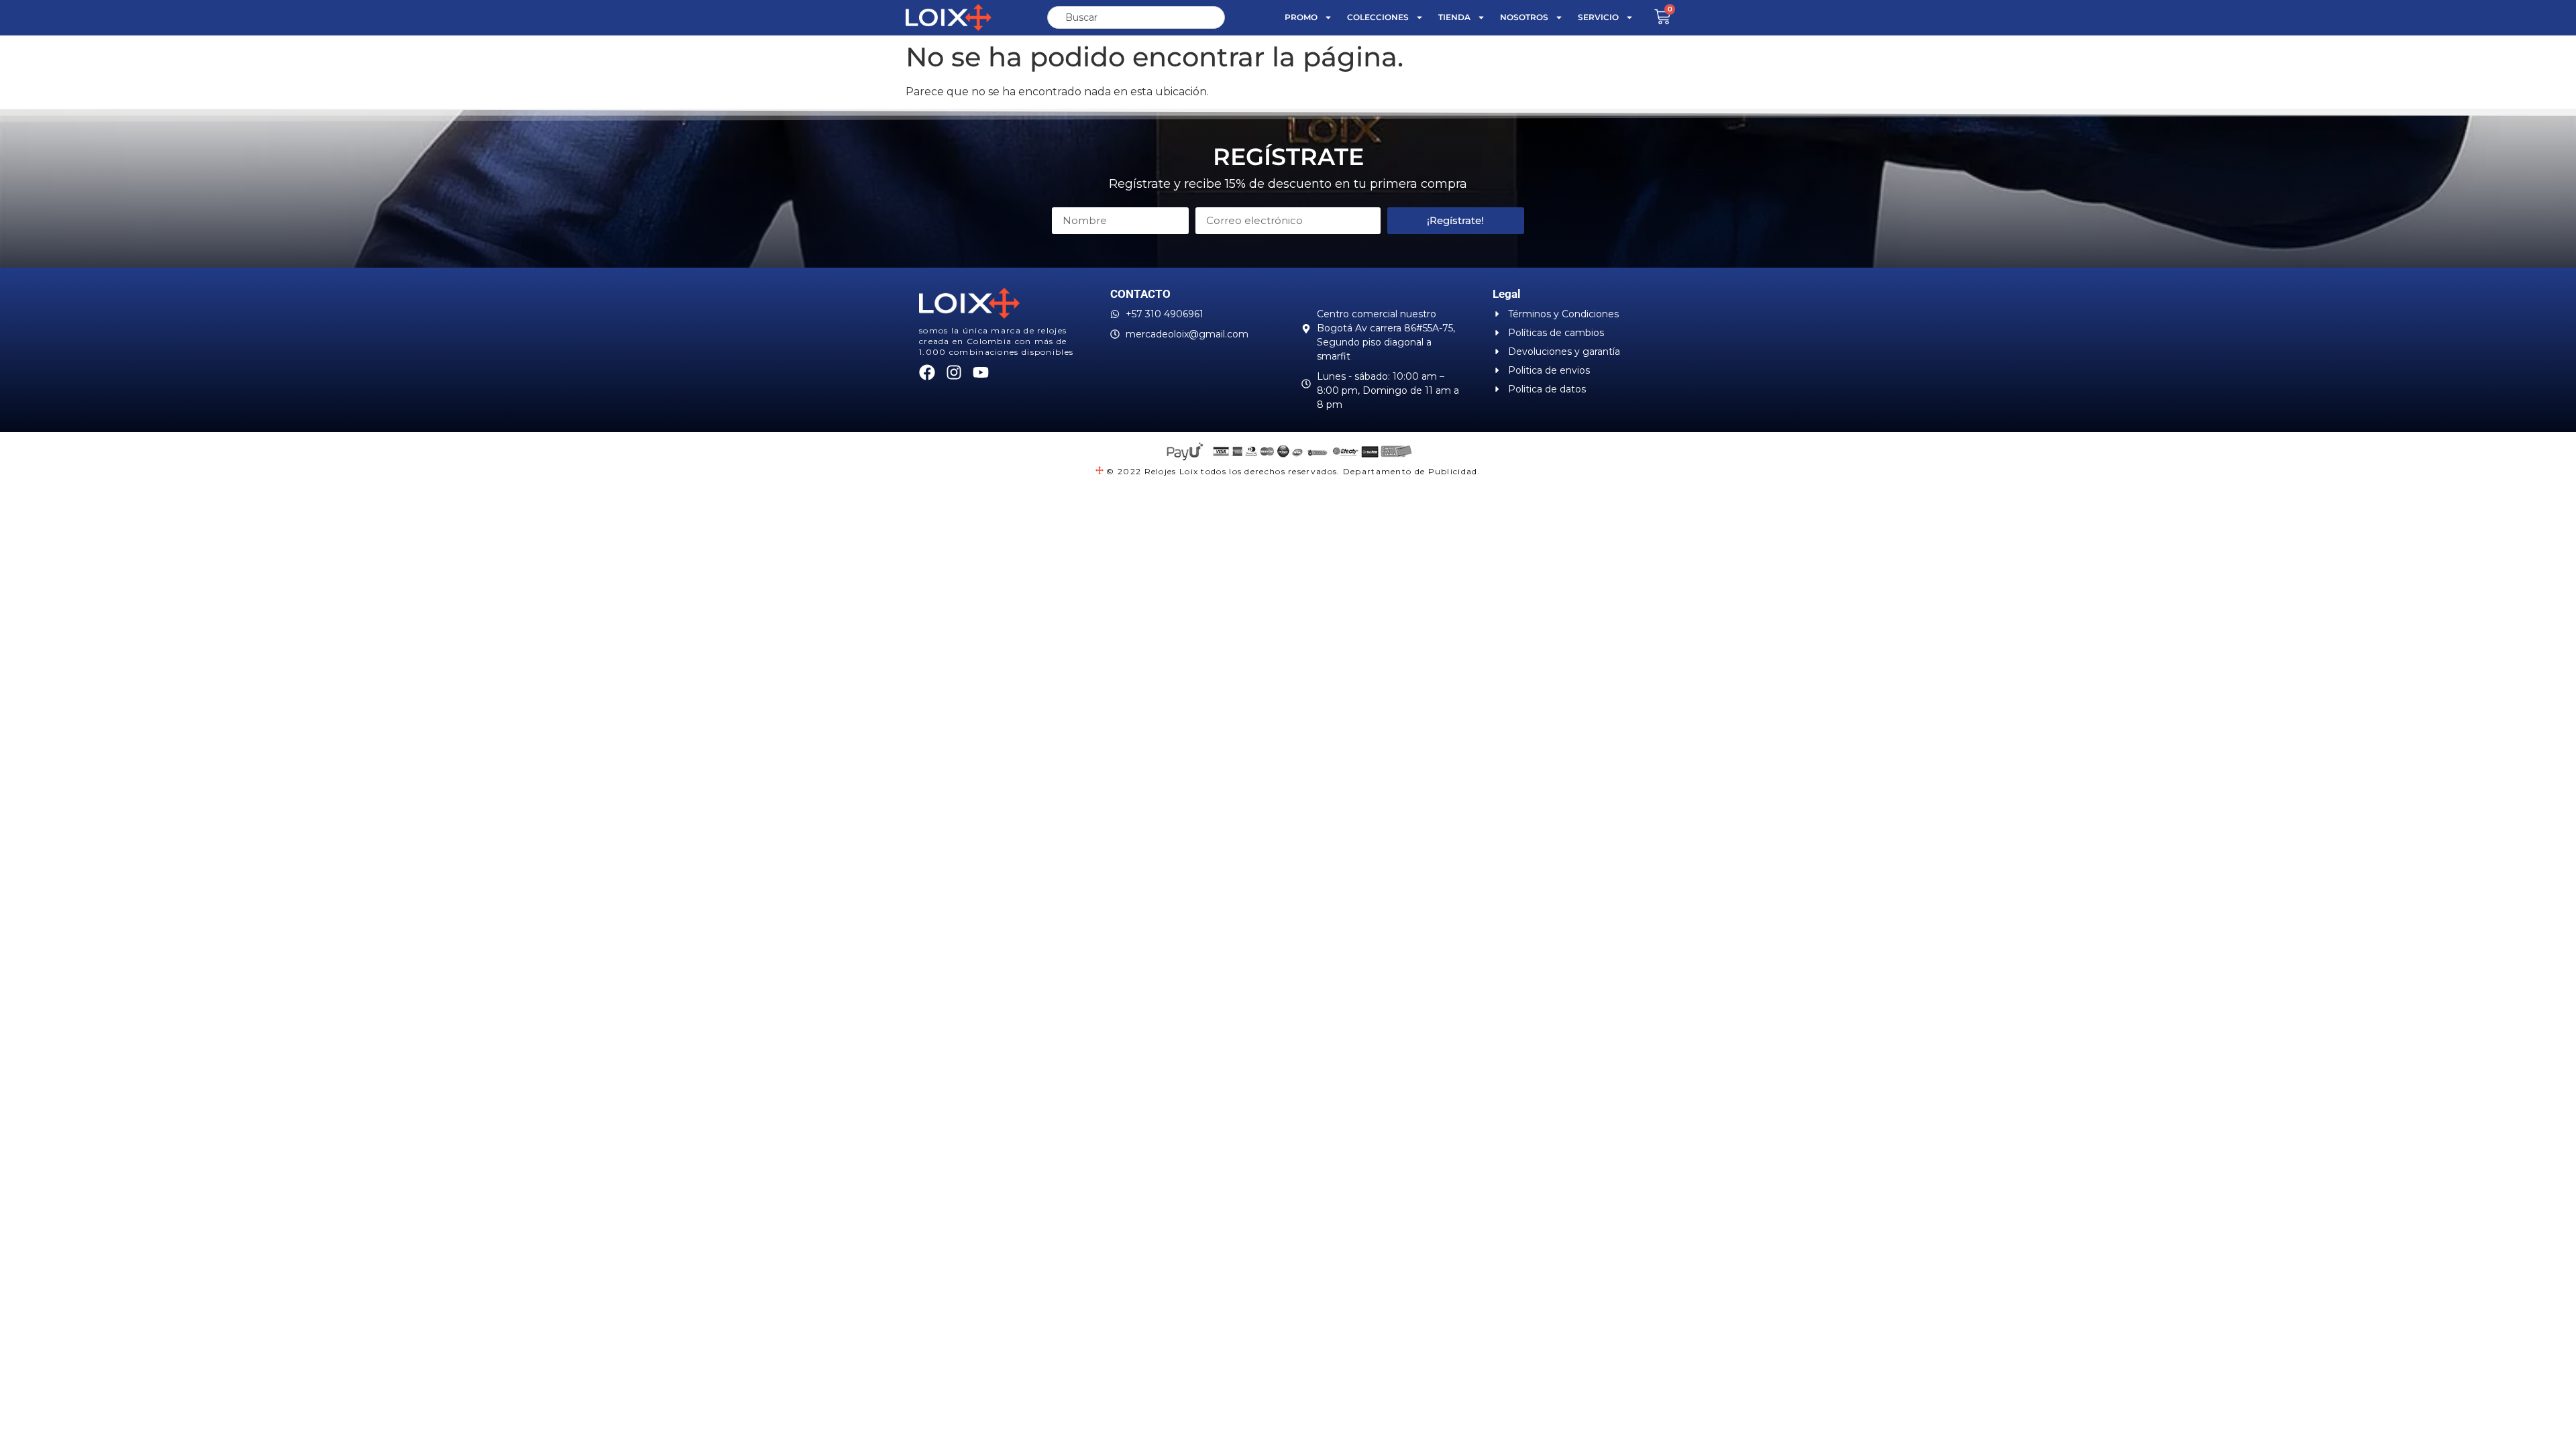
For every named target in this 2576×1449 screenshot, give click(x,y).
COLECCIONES (1378, 17)
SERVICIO (1598, 17)
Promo (1301, 17)
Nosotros (1524, 17)
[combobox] (1136, 17)
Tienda (1454, 17)
